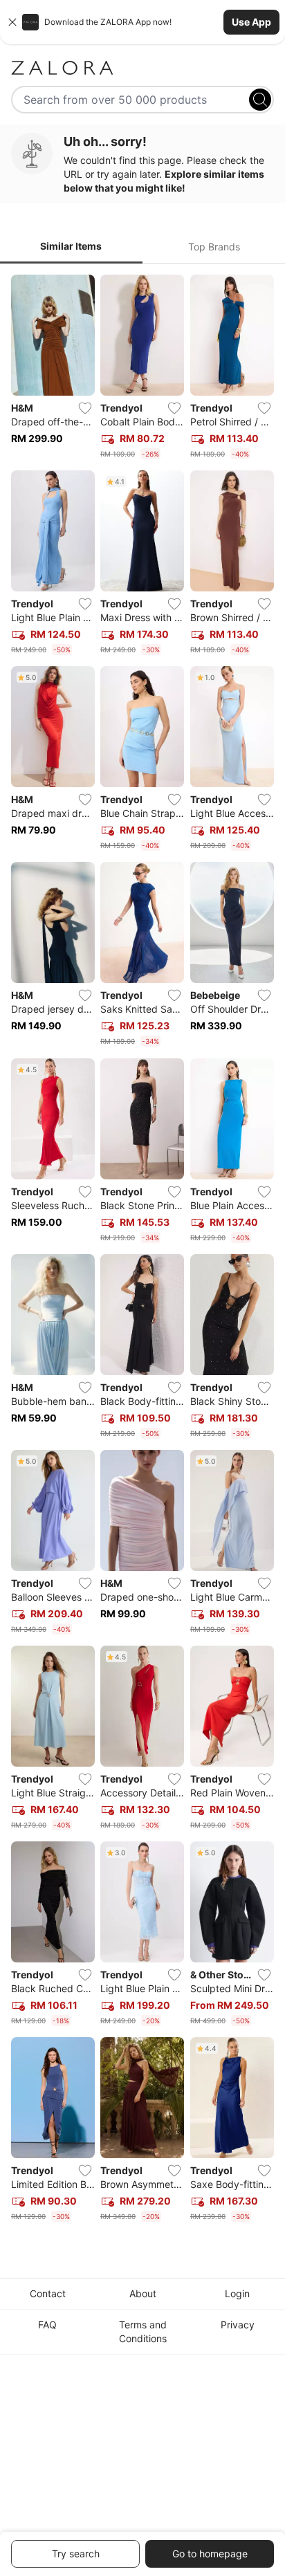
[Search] (260, 100)
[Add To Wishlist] (85, 408)
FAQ (47, 2325)
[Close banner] (12, 22)
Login (237, 2293)
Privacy (238, 2325)
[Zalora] (142, 68)
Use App (251, 22)
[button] (142, 22)
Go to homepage (210, 2554)
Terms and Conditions (143, 2331)
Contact (48, 2293)
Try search (76, 2554)
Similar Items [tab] (71, 246)
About (143, 2293)
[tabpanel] (142, 1251)
